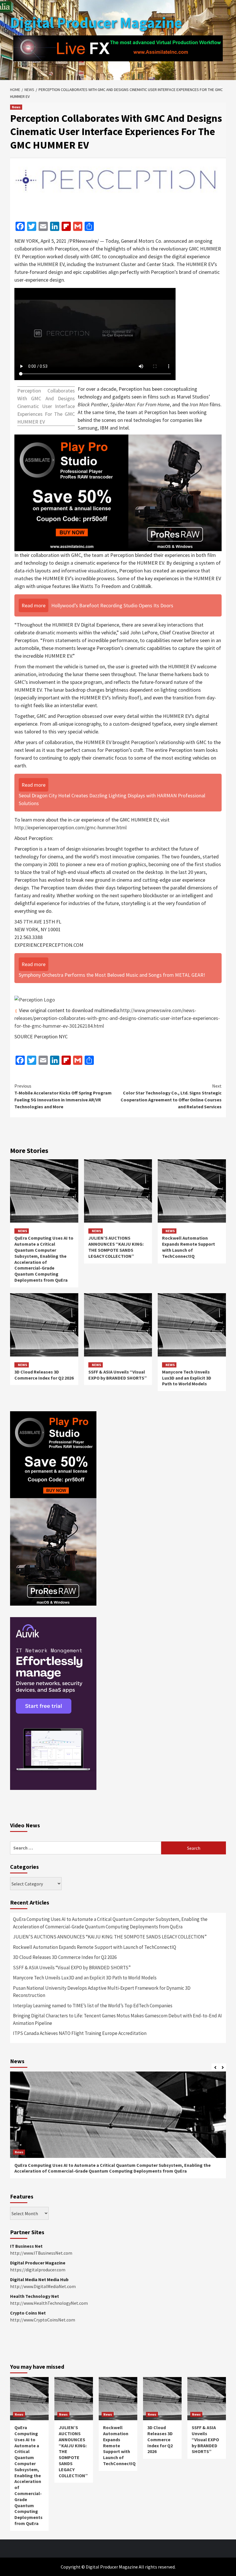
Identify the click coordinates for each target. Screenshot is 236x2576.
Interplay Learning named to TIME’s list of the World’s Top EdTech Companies (93, 2006)
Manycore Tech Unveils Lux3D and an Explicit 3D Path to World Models (187, 1378)
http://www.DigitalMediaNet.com (43, 2286)
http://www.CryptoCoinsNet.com (43, 2320)
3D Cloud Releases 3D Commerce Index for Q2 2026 (44, 1375)
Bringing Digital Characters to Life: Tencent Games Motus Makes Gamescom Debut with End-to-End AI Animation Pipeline (117, 2019)
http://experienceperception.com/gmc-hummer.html (71, 827)
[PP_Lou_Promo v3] (118, 492)
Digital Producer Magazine (96, 23)
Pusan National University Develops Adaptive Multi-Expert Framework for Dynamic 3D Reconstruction (102, 1992)
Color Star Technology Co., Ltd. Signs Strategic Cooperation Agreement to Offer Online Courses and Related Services (171, 1096)
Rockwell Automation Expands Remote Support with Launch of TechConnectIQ (189, 1247)
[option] (118, 2128)
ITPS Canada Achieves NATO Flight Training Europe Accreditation (80, 2033)
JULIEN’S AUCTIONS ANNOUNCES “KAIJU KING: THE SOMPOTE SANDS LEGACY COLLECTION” (116, 1247)
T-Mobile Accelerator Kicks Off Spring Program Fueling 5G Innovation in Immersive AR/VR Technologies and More (63, 1096)
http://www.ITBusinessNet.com (41, 2253)
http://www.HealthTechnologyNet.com (49, 2303)
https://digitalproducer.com (38, 2270)
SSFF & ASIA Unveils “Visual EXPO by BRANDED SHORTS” (118, 1375)
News (16, 107)
